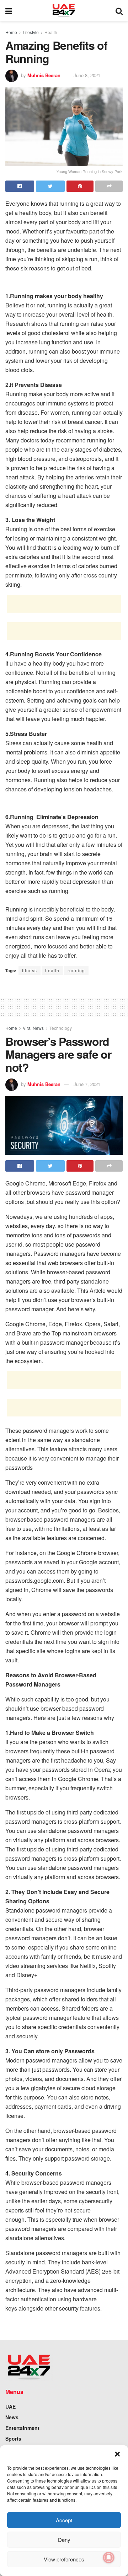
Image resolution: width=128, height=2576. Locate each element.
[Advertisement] (64, 604)
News (12, 2417)
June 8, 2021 (87, 75)
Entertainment (22, 2428)
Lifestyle (31, 32)
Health (51, 32)
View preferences (64, 2559)
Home (11, 32)
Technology (61, 1028)
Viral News (33, 1028)
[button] (117, 2454)
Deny (64, 2540)
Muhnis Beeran (44, 75)
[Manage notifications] (109, 2558)
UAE (10, 2406)
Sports (13, 2438)
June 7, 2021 (87, 1084)
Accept (64, 2520)
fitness (30, 970)
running (76, 970)
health (52, 970)
